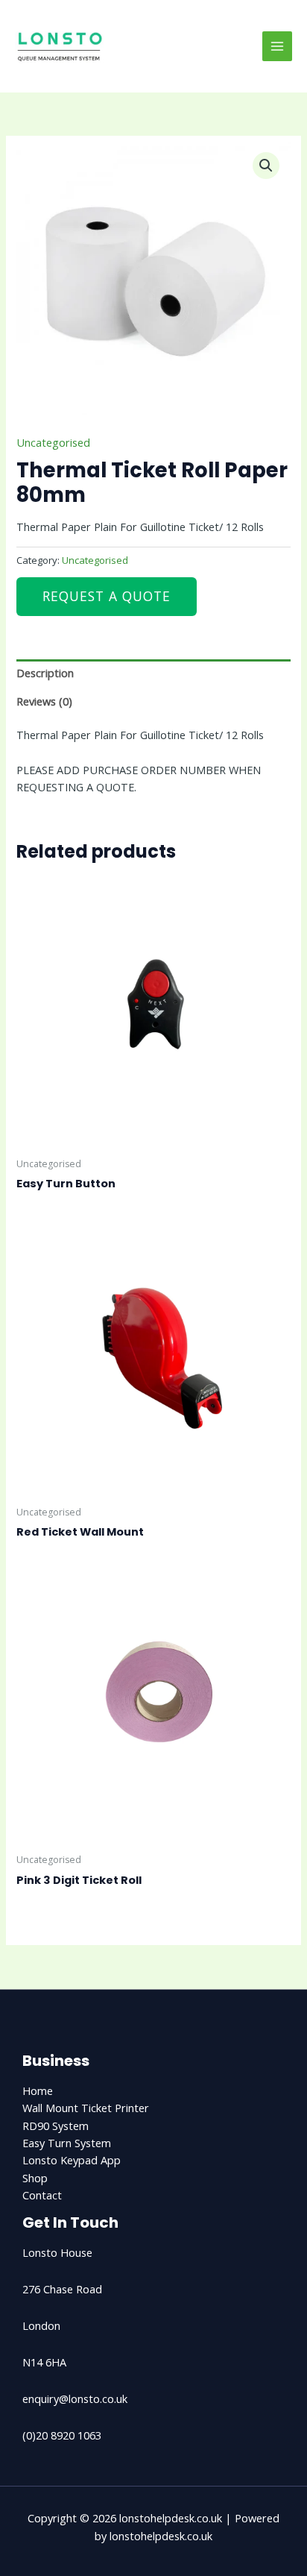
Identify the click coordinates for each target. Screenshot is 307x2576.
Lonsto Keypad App (72, 2160)
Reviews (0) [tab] (44, 701)
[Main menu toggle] (277, 46)
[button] (266, 166)
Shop (35, 2178)
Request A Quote (107, 596)
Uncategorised (53, 442)
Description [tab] (45, 673)
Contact (42, 2195)
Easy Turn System (67, 2143)
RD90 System (56, 2126)
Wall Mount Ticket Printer (86, 2108)
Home (38, 2090)
